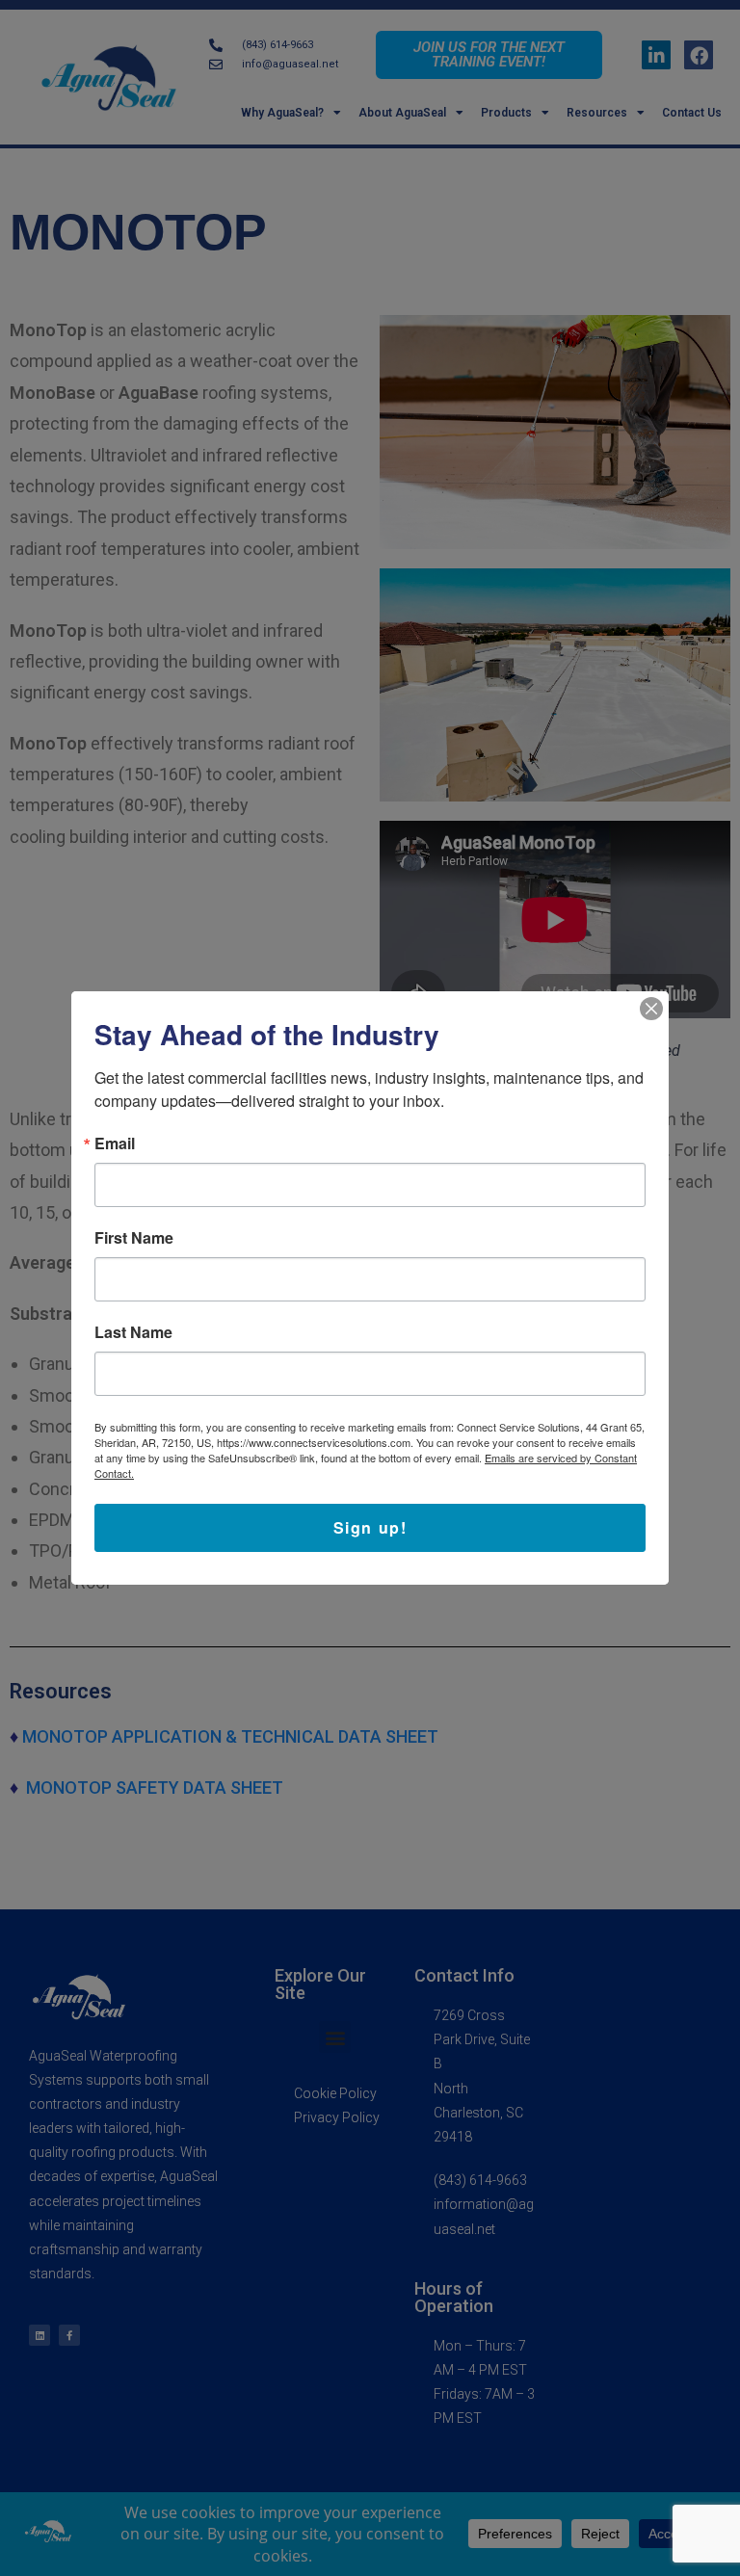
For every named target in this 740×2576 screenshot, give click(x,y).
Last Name (133, 1332)
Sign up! (370, 1527)
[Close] (651, 1009)
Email (115, 1143)
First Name (134, 1238)
